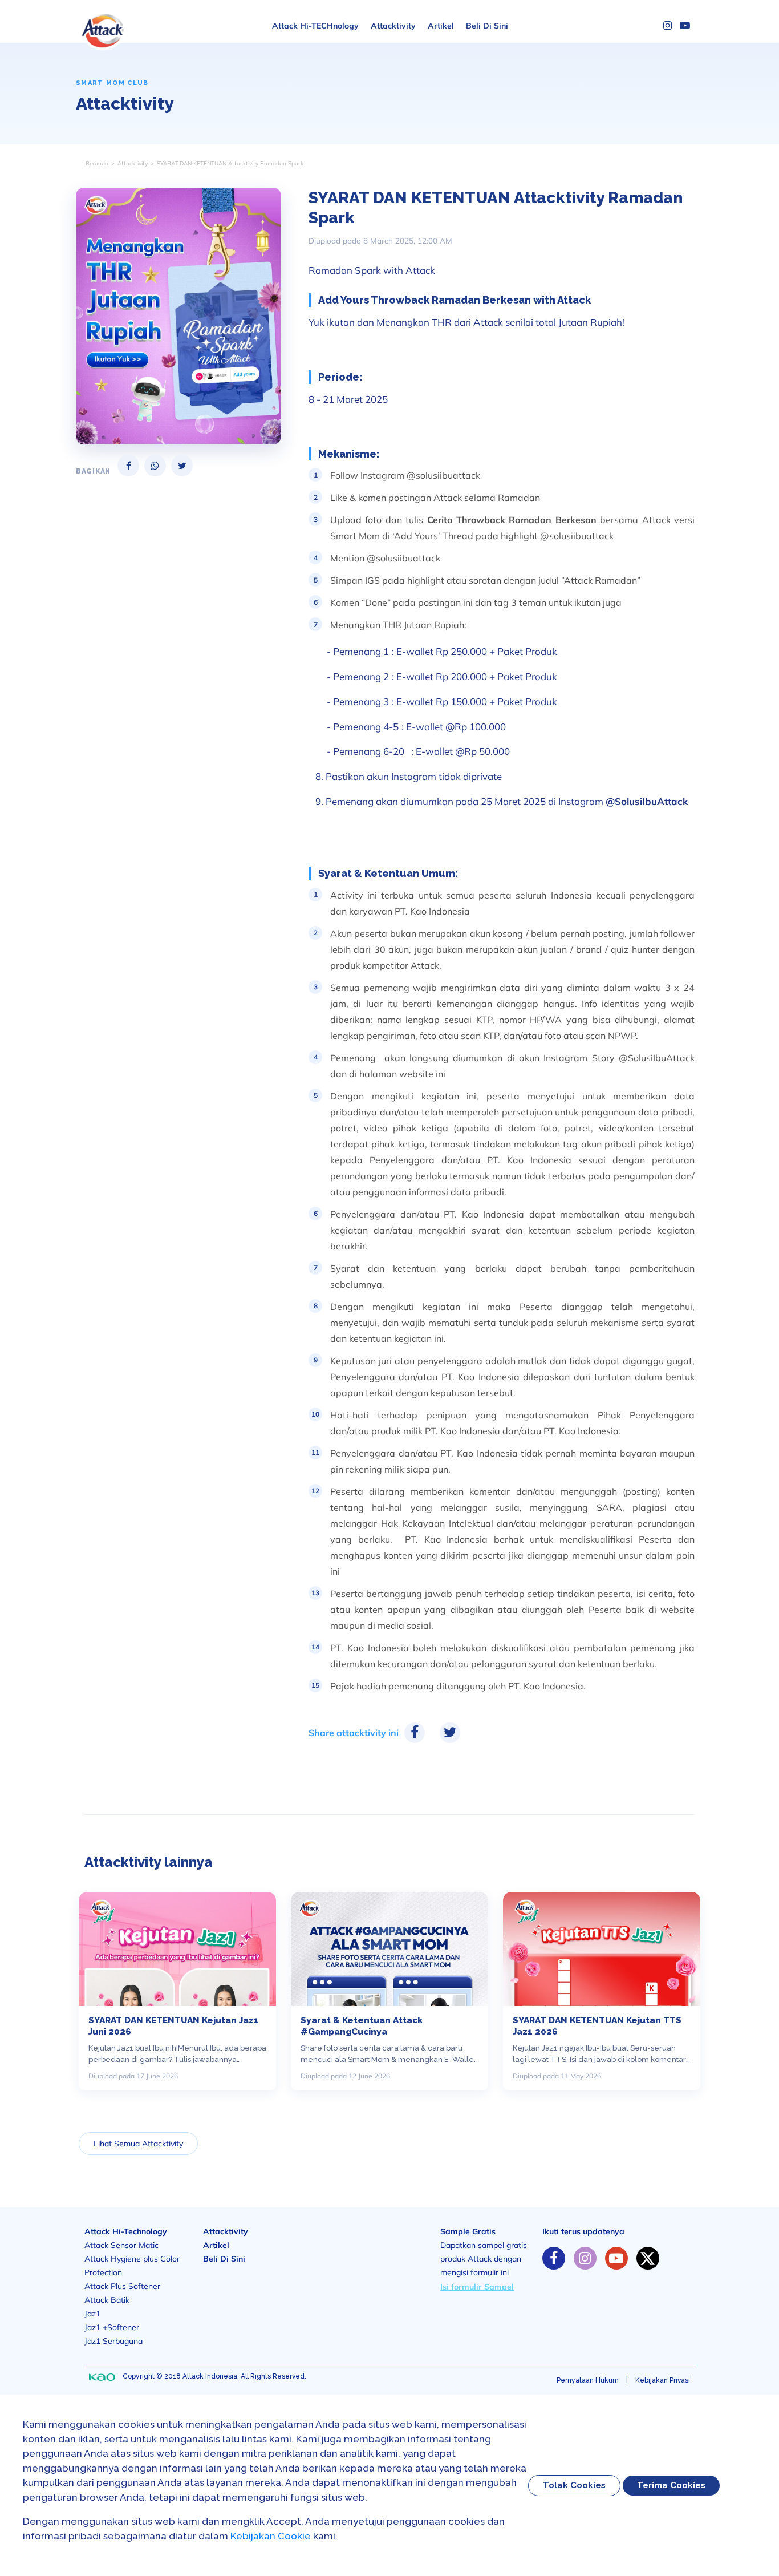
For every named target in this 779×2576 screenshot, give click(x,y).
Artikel (441, 26)
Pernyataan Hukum (588, 2380)
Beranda (97, 163)
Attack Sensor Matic (121, 2245)
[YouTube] (685, 26)
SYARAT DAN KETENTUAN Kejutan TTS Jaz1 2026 (597, 2026)
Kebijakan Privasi (663, 2380)
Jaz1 (92, 2314)
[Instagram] (668, 26)
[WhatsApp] (155, 466)
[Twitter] (182, 466)
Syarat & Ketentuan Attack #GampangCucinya (362, 2026)
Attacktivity (393, 26)
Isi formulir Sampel (477, 2287)
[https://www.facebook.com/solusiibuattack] (554, 2258)
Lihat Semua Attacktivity (138, 2144)
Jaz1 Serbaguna (113, 2341)
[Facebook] (128, 466)
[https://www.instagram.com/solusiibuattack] (585, 2258)
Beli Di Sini (487, 26)
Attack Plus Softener (122, 2286)
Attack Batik (107, 2300)
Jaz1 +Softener (112, 2327)
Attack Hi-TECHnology (315, 26)
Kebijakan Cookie (271, 2536)
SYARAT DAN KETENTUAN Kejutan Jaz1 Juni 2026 (174, 2026)
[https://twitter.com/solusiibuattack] (648, 2258)
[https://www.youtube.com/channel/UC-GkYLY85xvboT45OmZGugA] (616, 2258)
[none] (102, 2377)
